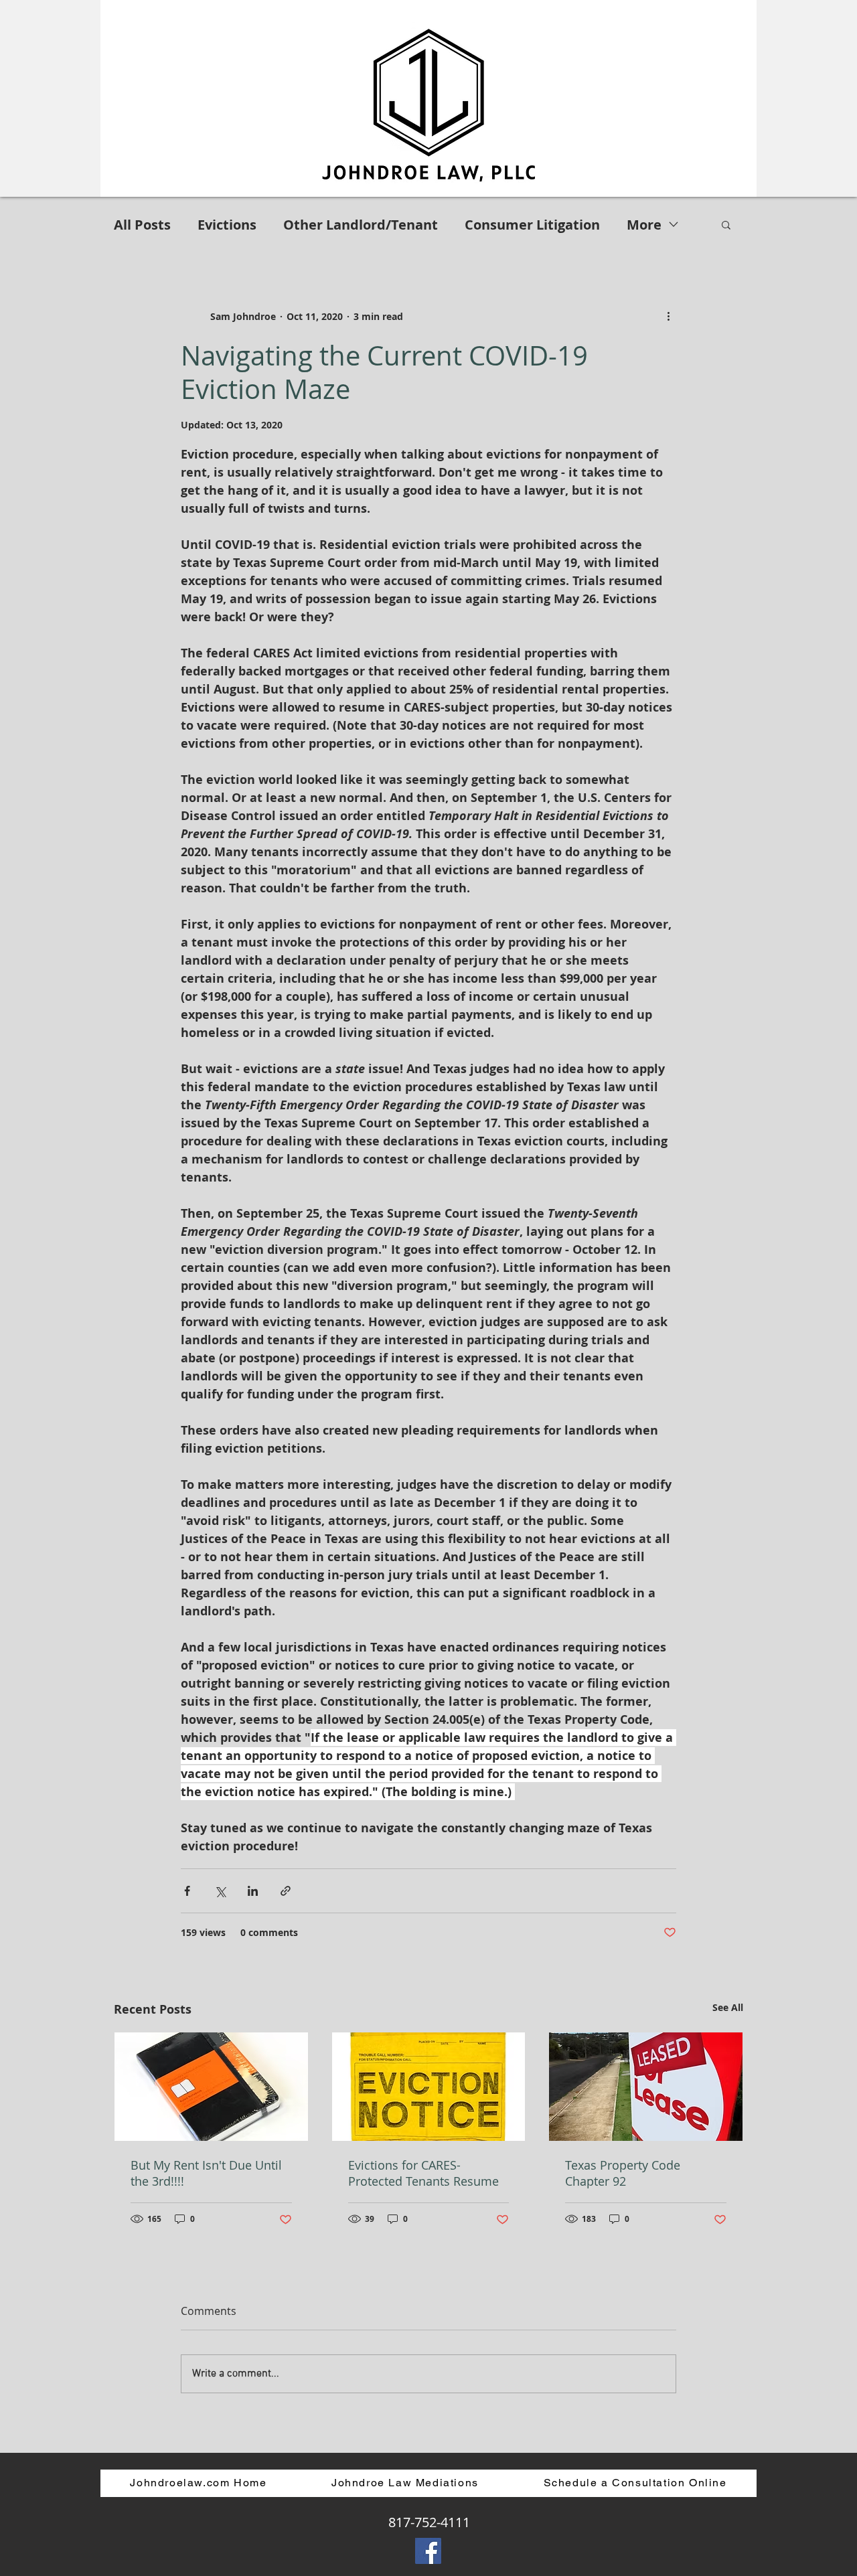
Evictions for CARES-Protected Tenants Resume (423, 2173)
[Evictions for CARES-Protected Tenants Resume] (429, 2087)
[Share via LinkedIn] (253, 1891)
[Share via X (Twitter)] (220, 1891)
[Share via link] (286, 1891)
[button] (726, 224)
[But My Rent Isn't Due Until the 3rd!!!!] (211, 2087)
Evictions (227, 225)
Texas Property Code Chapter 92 (623, 2173)
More (644, 225)
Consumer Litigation (532, 225)
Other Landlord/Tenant (361, 225)
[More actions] (668, 316)
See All (728, 2007)
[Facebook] (428, 2551)
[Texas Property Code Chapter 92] (646, 2087)
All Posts (142, 225)
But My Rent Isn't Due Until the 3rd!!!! (206, 2173)
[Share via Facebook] (187, 1891)
